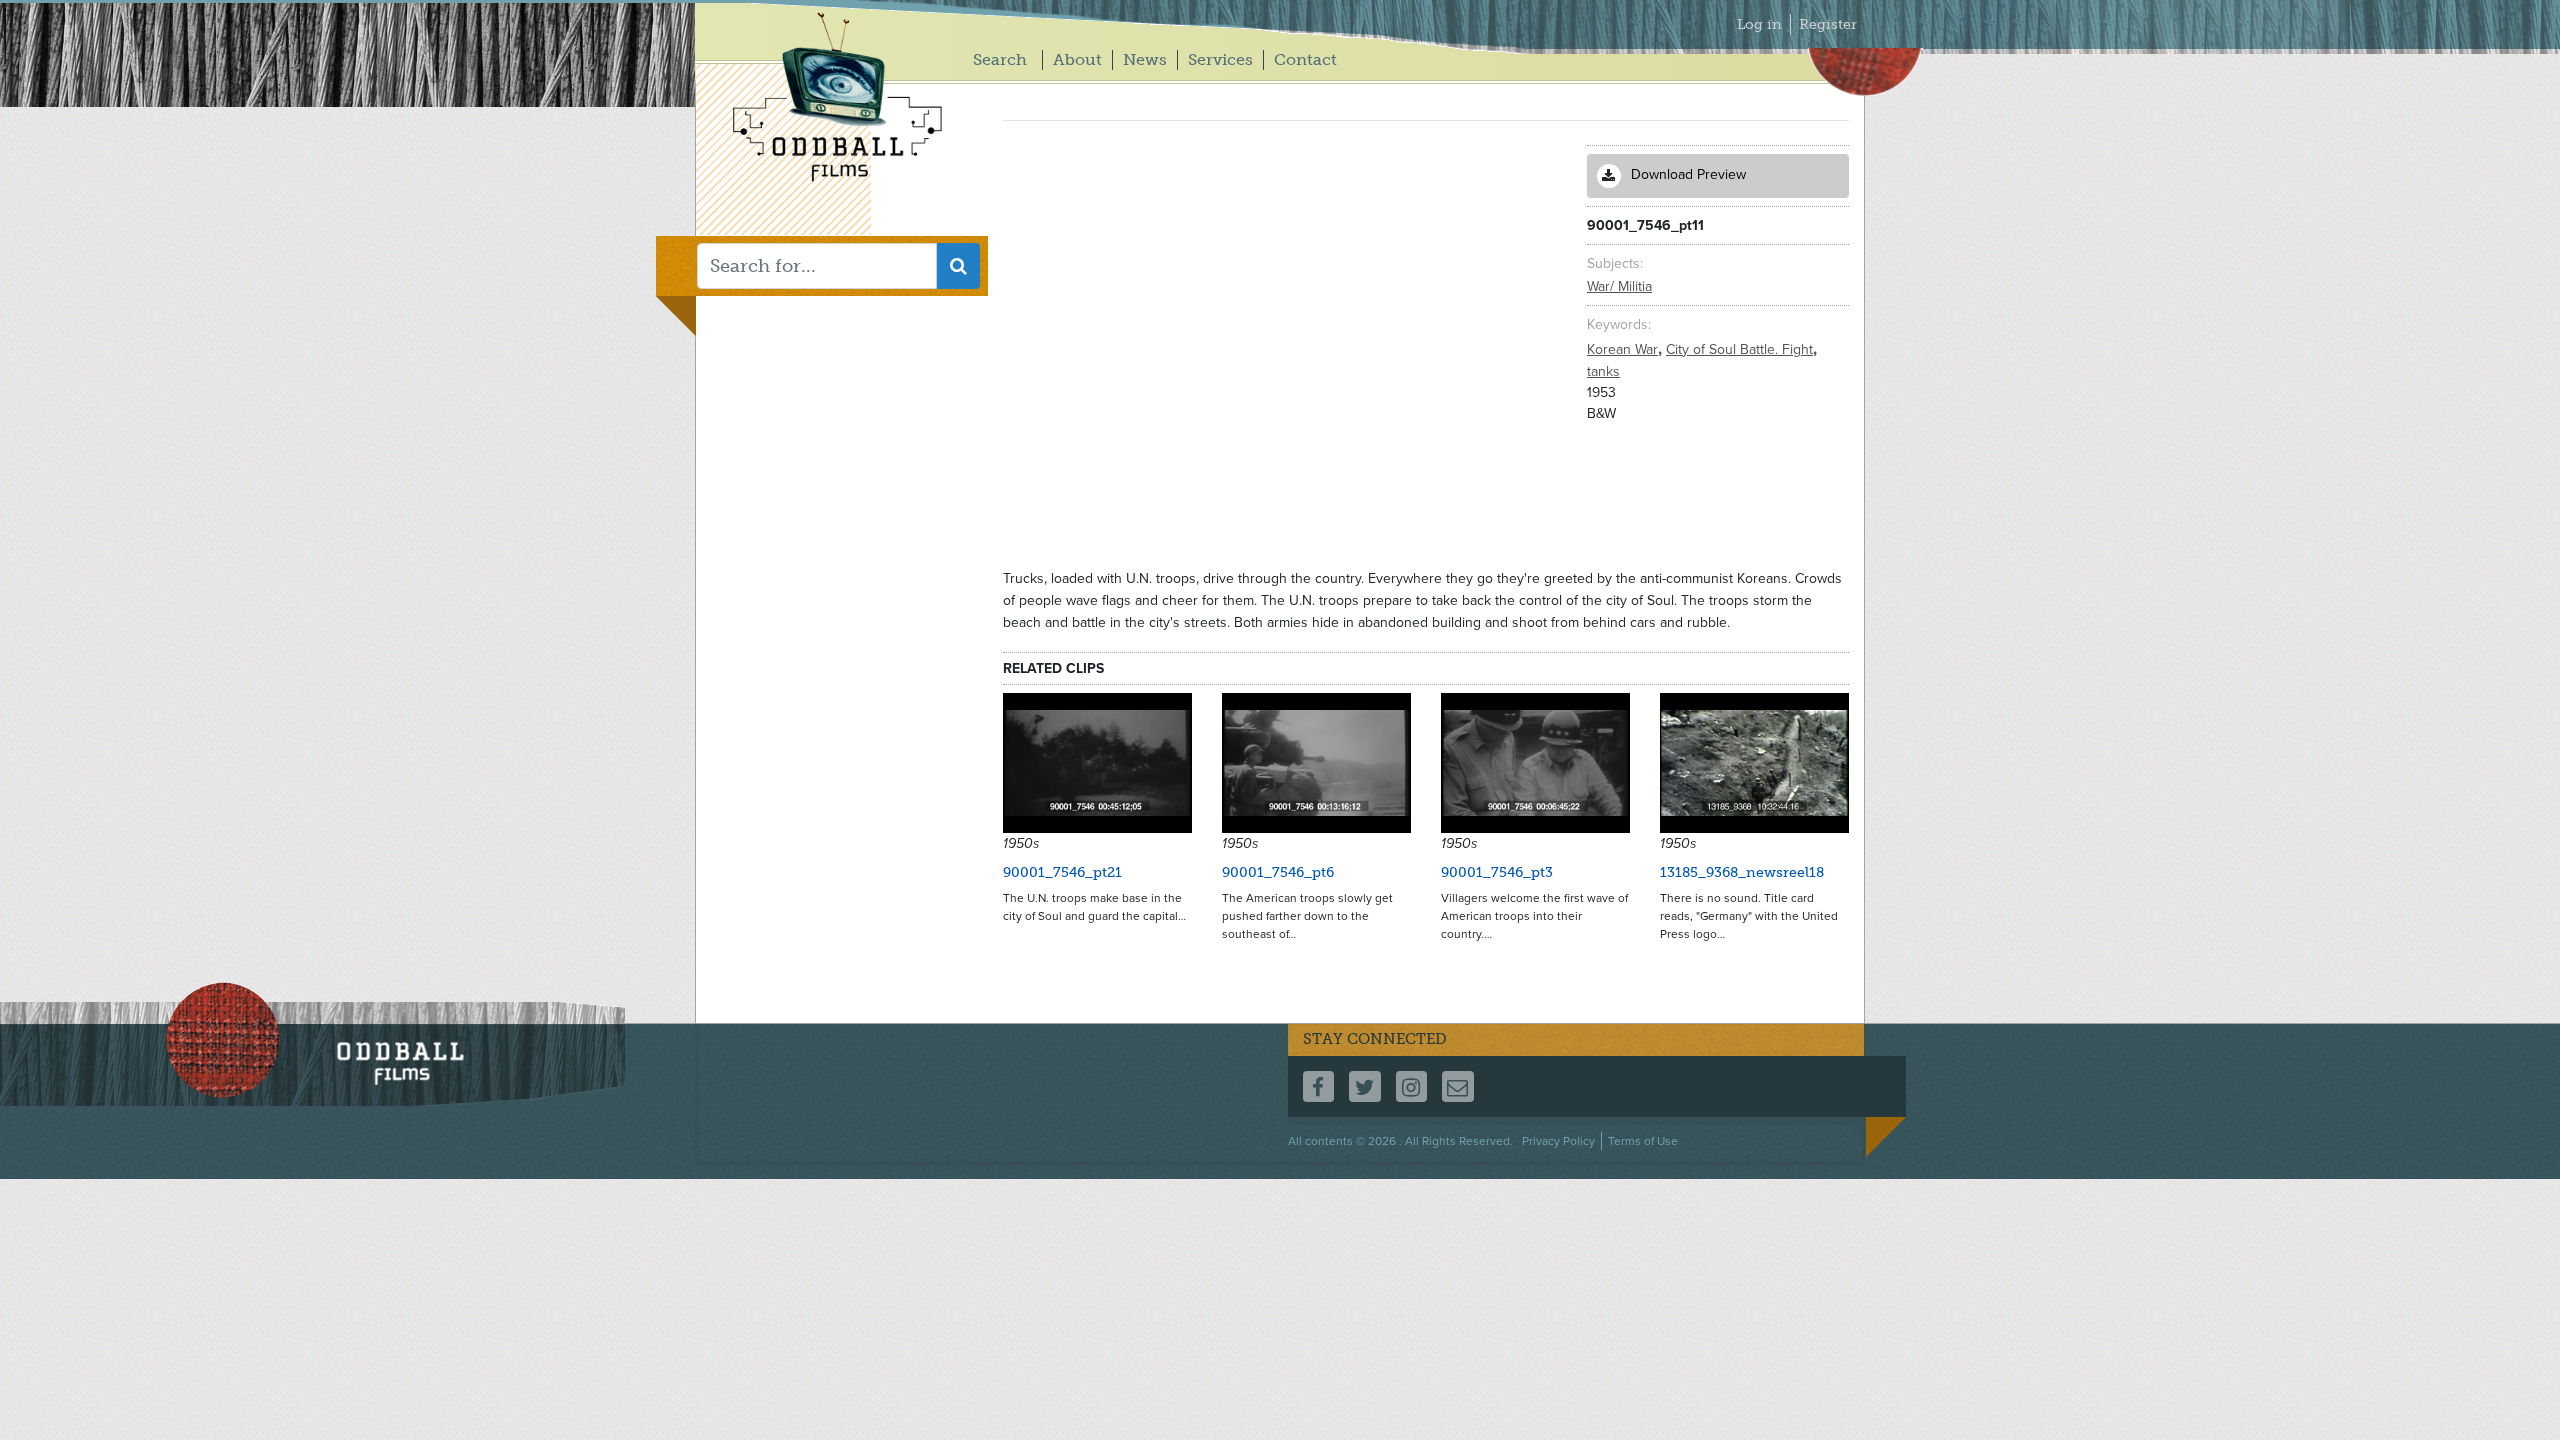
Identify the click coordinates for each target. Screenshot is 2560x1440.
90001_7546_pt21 (1062, 872)
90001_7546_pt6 (1278, 872)
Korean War (1624, 349)
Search (1000, 59)
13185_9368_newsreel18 (1742, 872)
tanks (1603, 371)
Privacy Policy (1558, 1141)
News (1145, 59)
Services (1220, 59)
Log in (1759, 24)
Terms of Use (1643, 1141)
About (1077, 59)
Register (1828, 24)
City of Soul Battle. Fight (1741, 349)
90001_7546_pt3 (1497, 872)
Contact (1305, 59)
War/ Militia (1619, 286)
